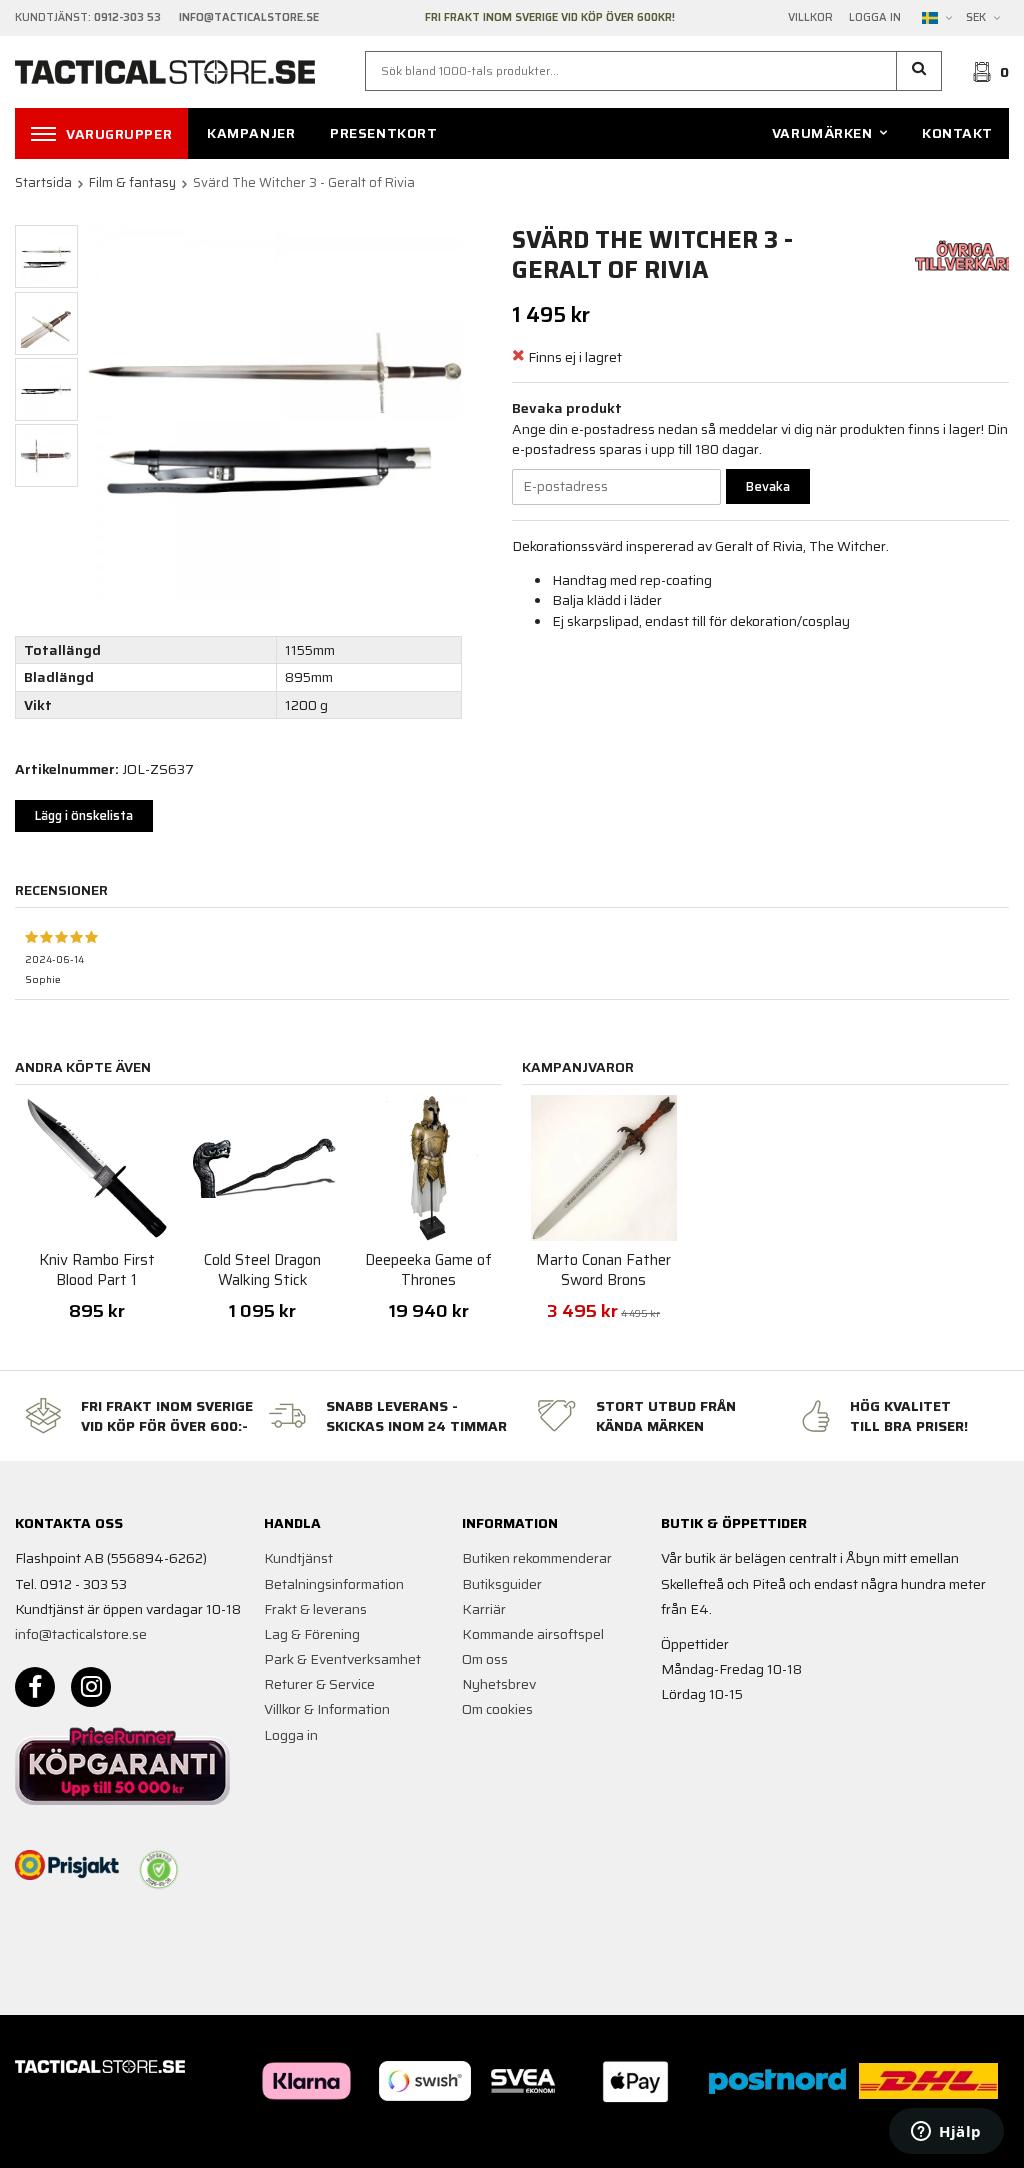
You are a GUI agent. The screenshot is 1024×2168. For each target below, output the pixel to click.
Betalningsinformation (334, 1584)
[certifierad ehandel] (159, 1870)
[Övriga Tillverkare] (965, 254)
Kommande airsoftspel (533, 1634)
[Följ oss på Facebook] (35, 1687)
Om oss (485, 1659)
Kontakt (957, 133)
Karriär (484, 1609)
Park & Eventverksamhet (342, 1659)
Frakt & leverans (315, 1609)
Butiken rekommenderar (537, 1558)
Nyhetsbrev (499, 1684)
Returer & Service (319, 1684)
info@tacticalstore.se (81, 1634)
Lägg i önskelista (84, 815)
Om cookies (497, 1709)
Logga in (875, 18)
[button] (919, 71)
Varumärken (822, 133)
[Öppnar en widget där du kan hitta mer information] (946, 2133)
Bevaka (768, 486)
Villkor (810, 18)
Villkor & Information (327, 1709)
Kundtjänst (298, 1558)
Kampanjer (251, 133)
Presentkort (383, 133)
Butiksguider (502, 1584)
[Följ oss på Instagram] (91, 1687)
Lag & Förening (312, 1634)
